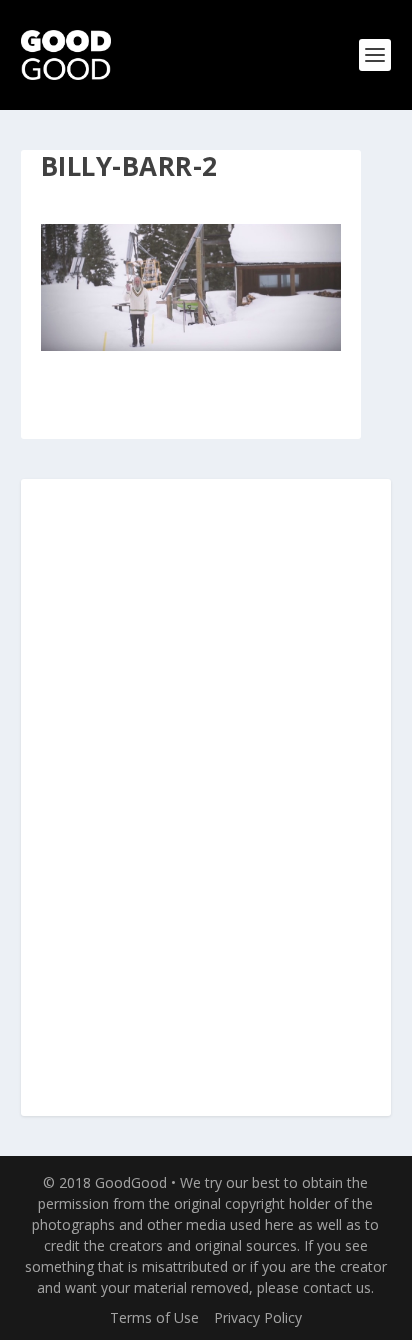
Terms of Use (154, 1317)
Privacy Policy (258, 1317)
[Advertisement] (206, 799)
